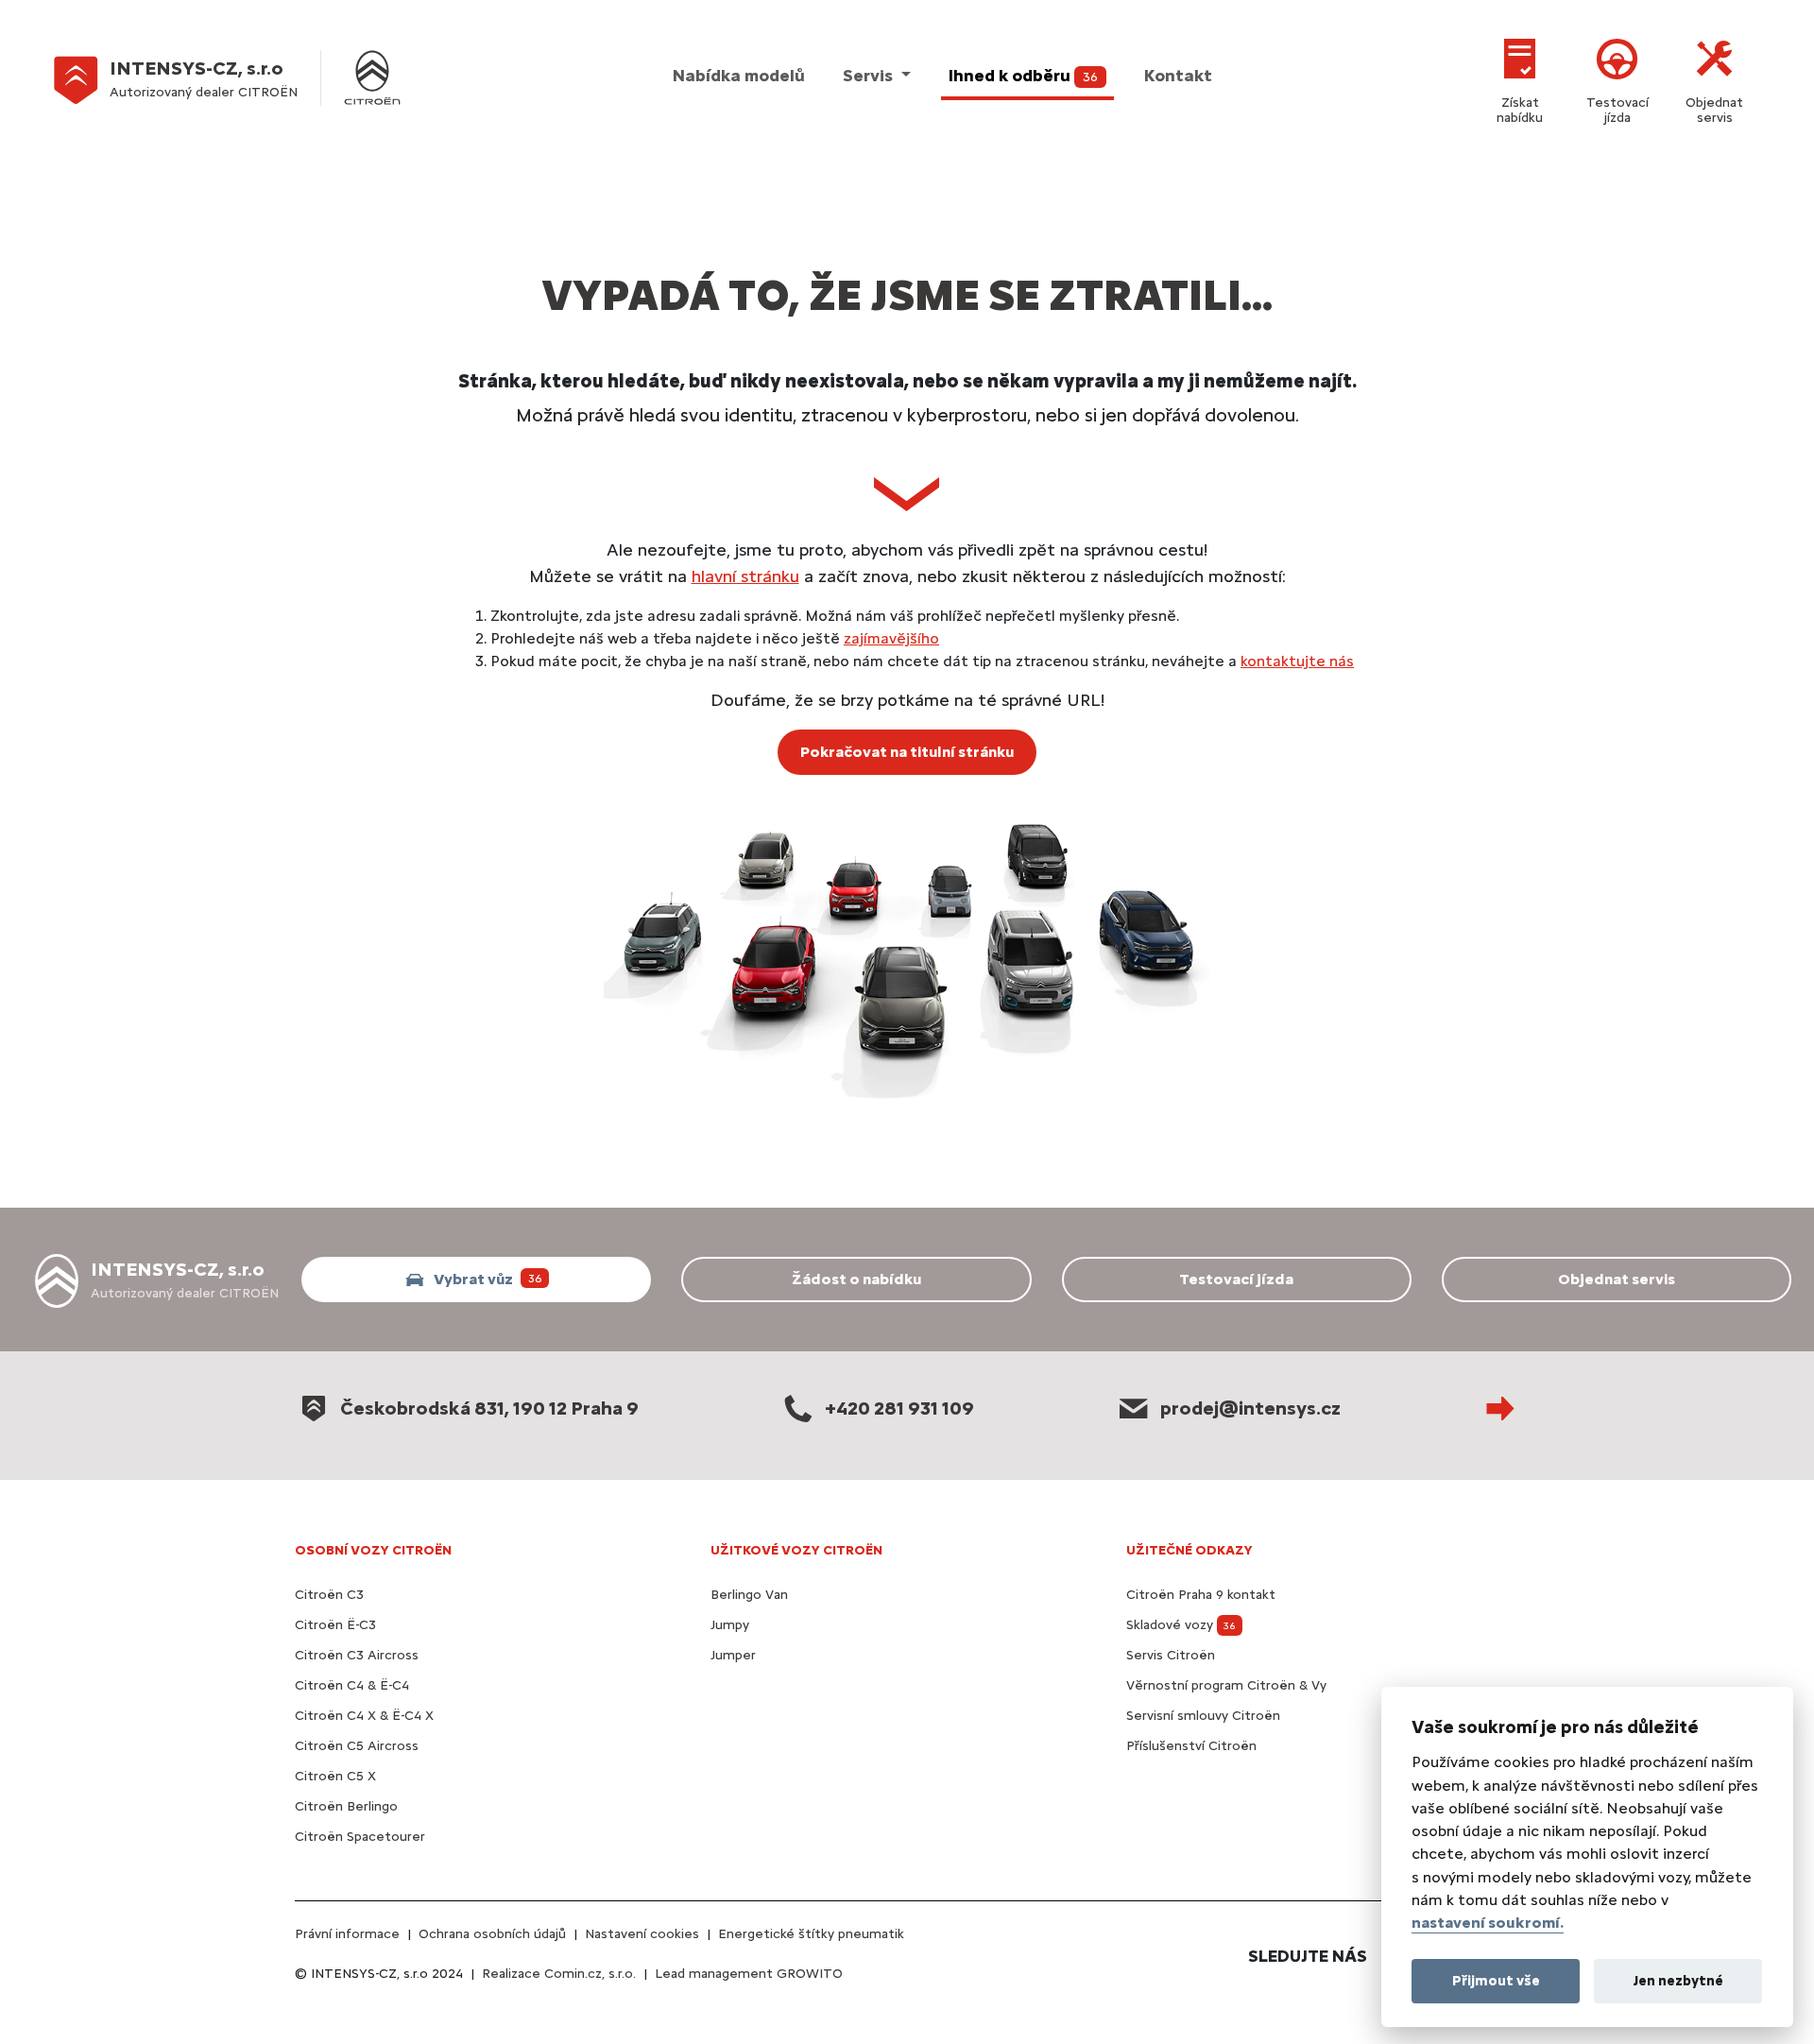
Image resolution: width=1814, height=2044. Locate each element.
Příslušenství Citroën (1191, 1746)
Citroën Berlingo (346, 1806)
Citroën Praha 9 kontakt (1201, 1595)
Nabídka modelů (739, 76)
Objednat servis (1714, 110)
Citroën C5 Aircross (357, 1746)
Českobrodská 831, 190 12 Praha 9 (489, 1408)
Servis (870, 76)
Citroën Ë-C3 (335, 1625)
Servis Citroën (1171, 1655)
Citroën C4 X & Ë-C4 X (364, 1716)
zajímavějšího (891, 638)
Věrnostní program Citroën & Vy (1226, 1685)
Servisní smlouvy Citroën (1203, 1716)
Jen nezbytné (1678, 1980)
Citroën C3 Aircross (357, 1655)
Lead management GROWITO (749, 1974)
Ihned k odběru (1023, 76)
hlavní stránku (745, 576)
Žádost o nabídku (856, 1279)
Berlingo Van (749, 1595)
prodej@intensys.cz (1250, 1408)
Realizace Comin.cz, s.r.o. (559, 1974)
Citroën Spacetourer (360, 1837)
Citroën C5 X (335, 1776)
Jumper (733, 1655)
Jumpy (730, 1625)
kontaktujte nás (1297, 661)
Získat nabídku (1520, 110)
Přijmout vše (1496, 1980)
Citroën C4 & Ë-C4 (352, 1685)
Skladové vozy (1181, 1625)
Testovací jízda (1617, 110)
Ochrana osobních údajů (492, 1934)
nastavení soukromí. (1488, 1923)
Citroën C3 (329, 1595)
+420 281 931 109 (899, 1408)
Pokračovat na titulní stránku (907, 752)
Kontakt (1178, 76)
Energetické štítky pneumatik (811, 1934)
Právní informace (347, 1934)
